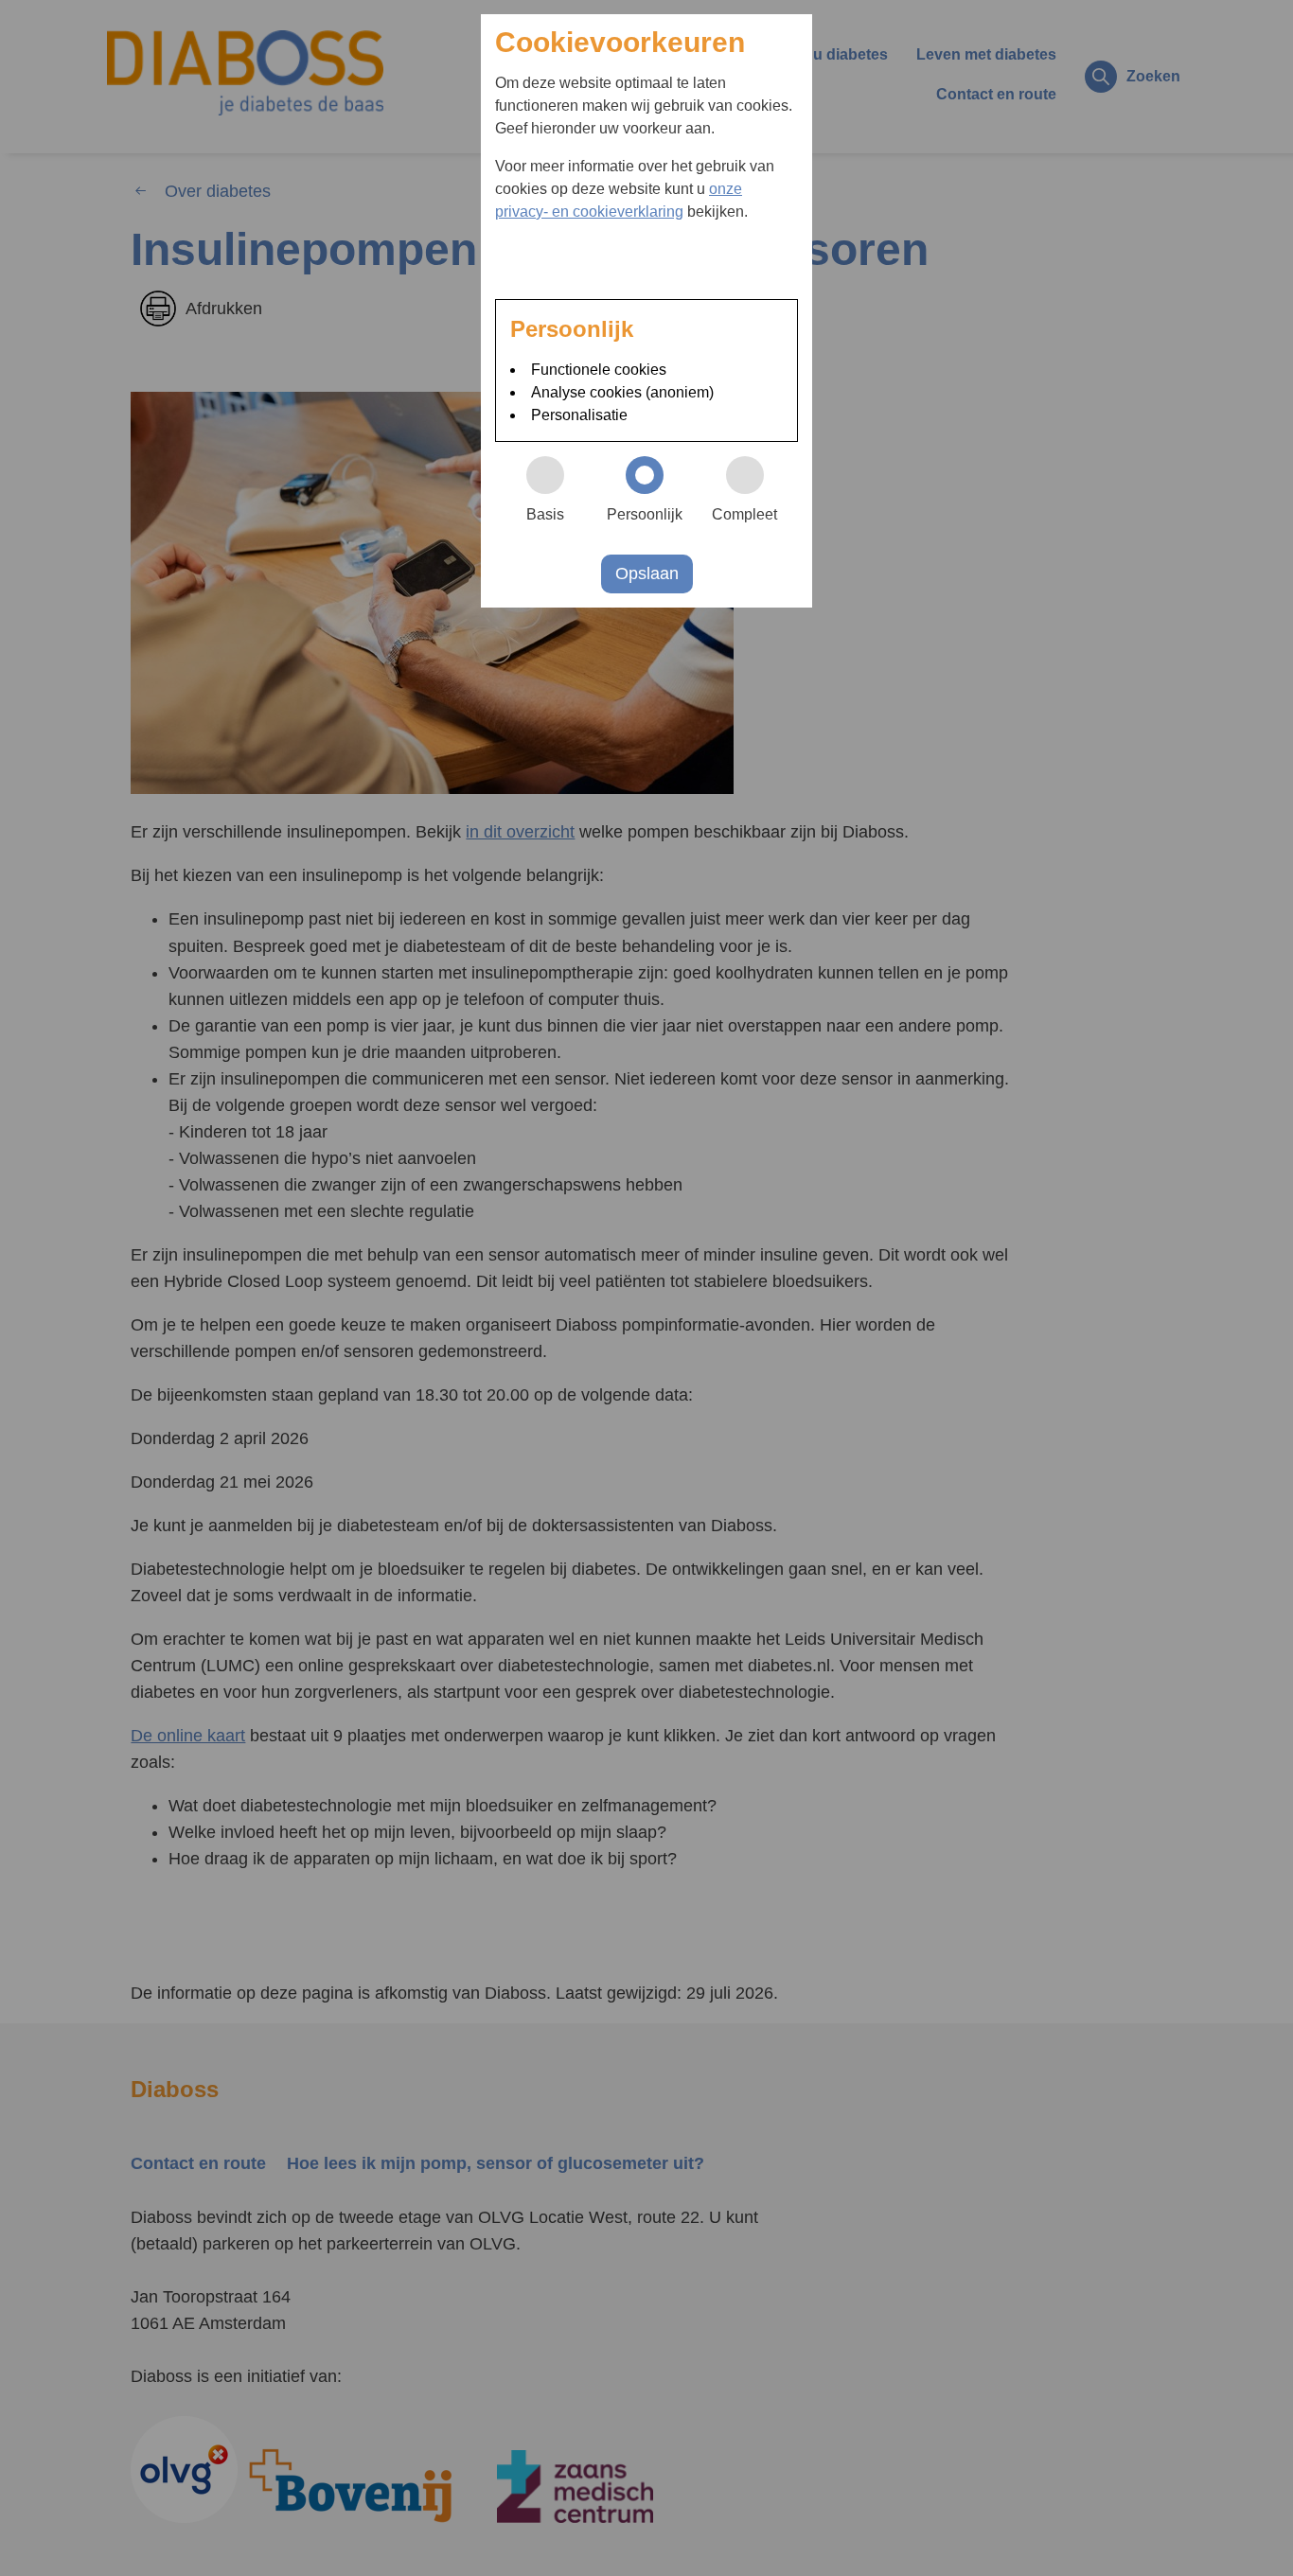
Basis (545, 514)
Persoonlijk (645, 514)
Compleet (744, 514)
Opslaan (647, 573)
